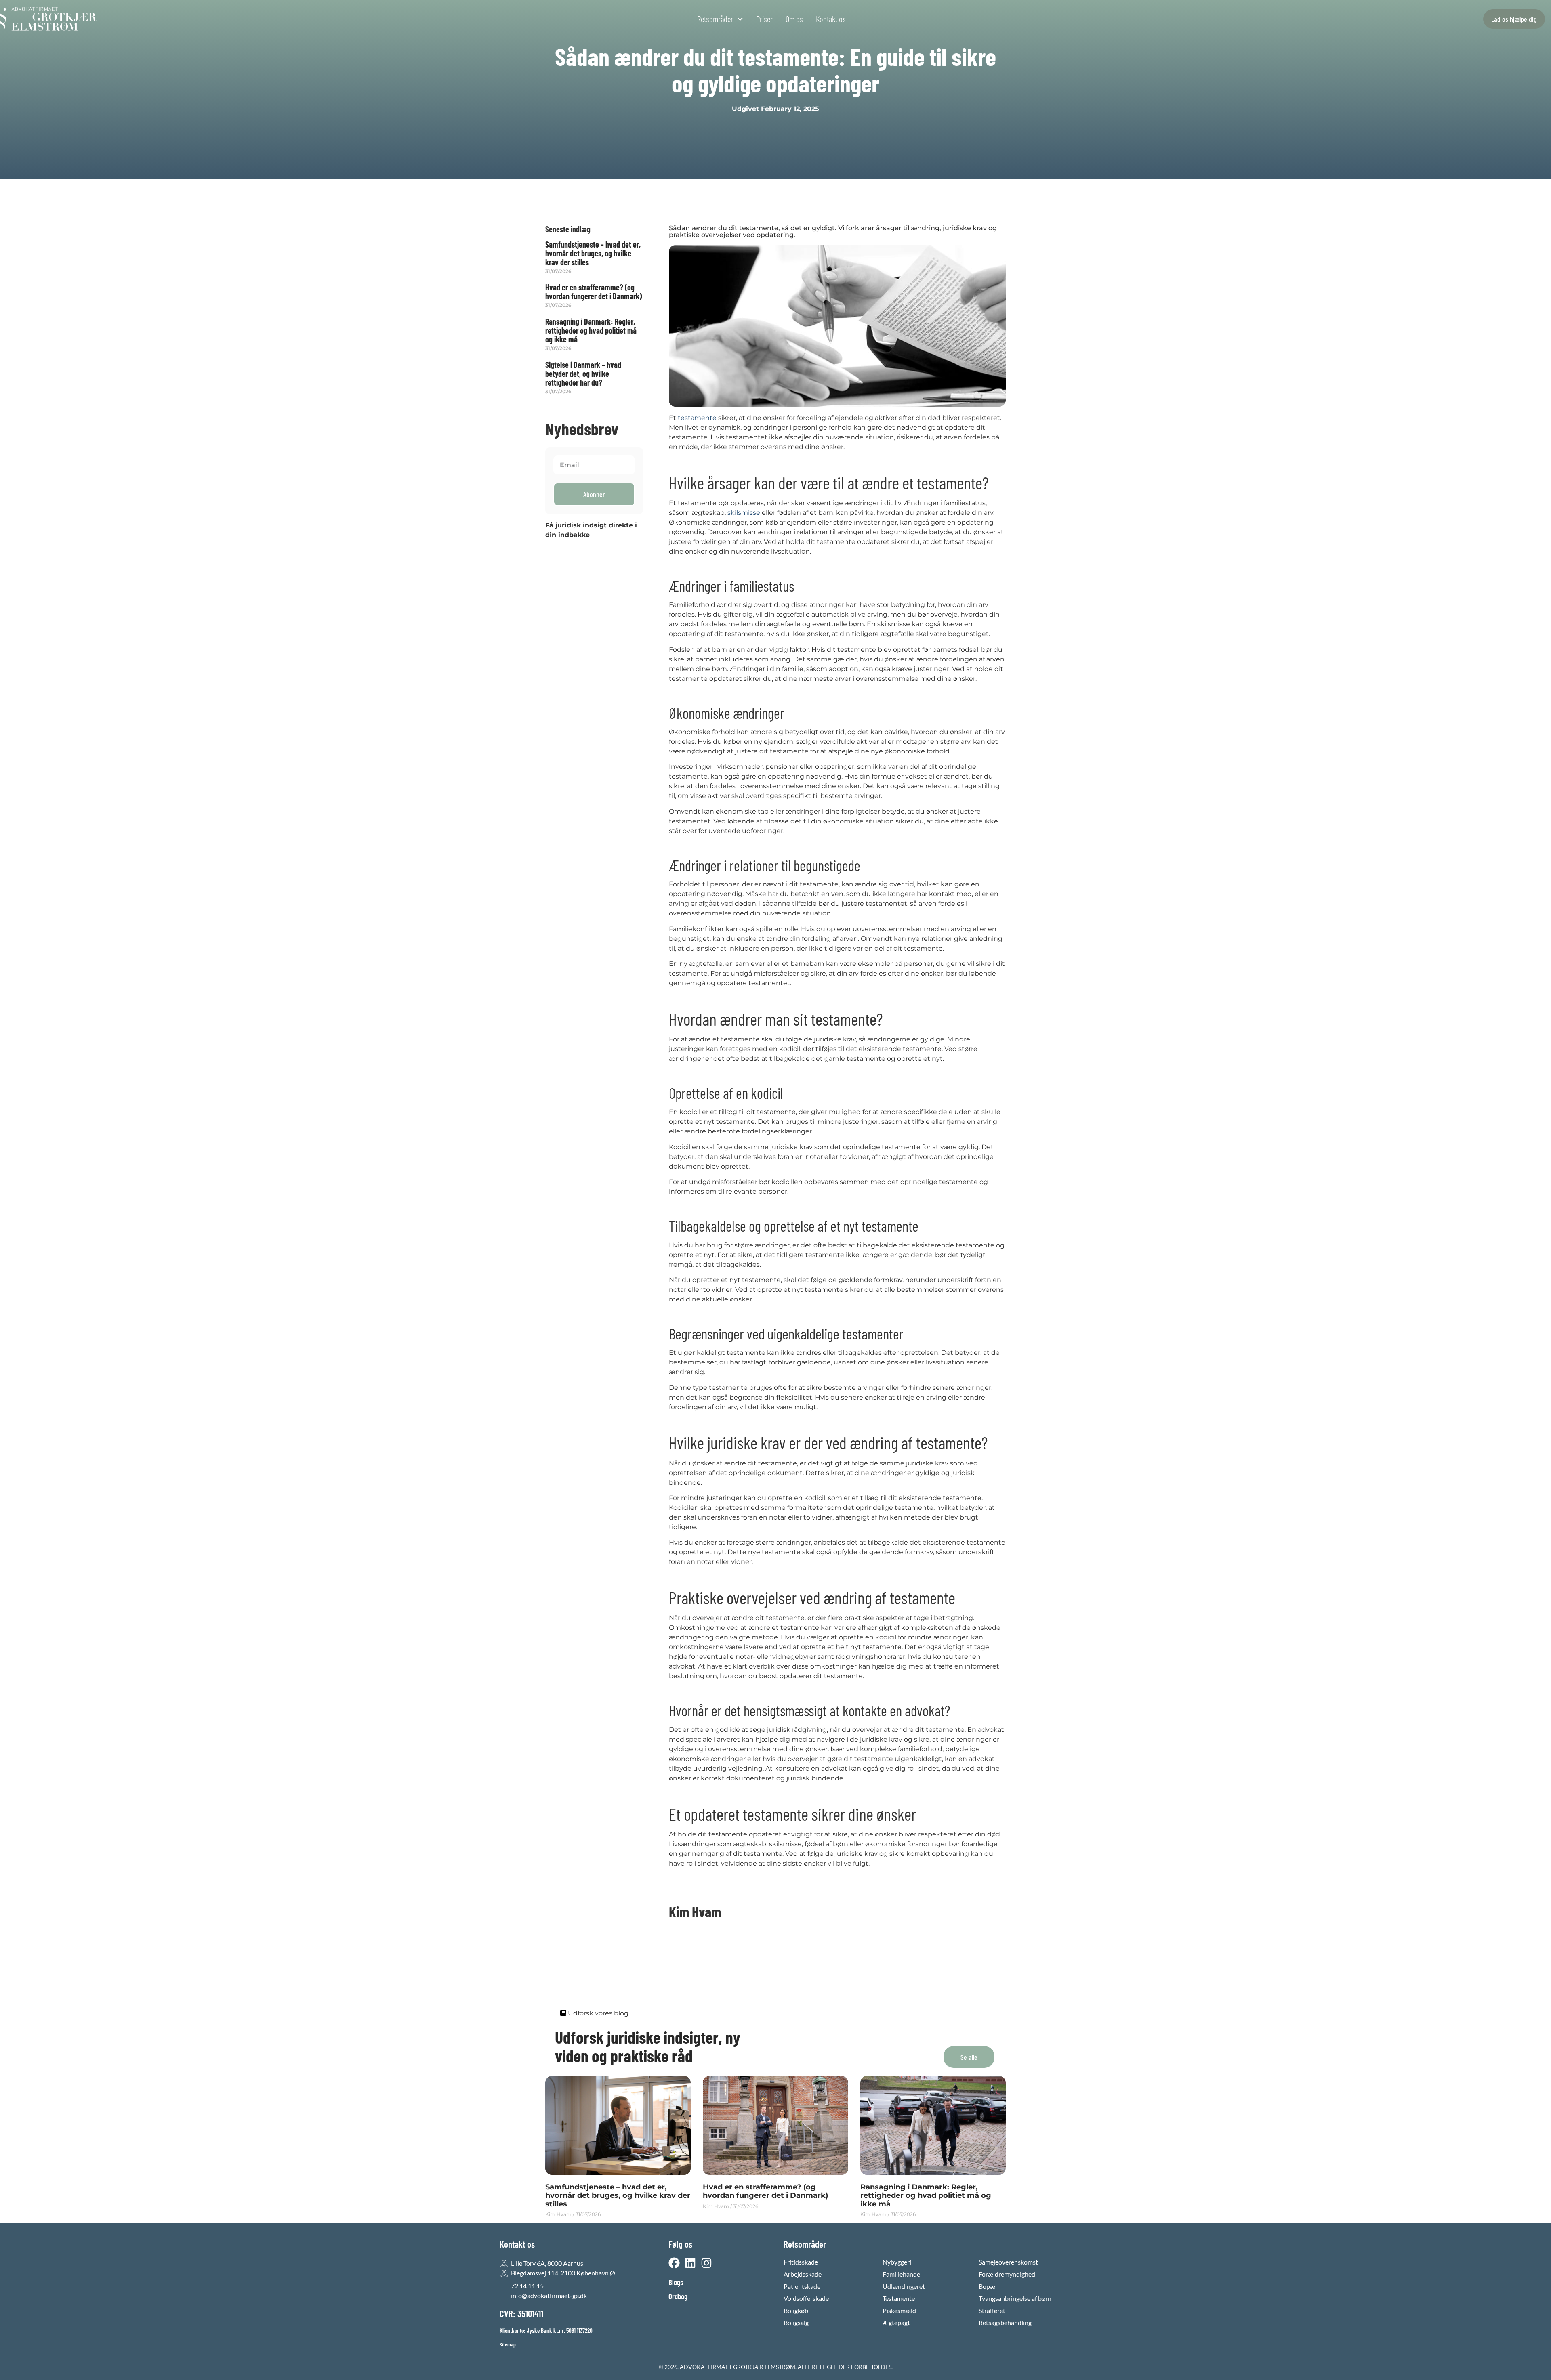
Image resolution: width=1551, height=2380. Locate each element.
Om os (794, 19)
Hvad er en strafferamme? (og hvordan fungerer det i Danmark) (594, 292)
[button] (969, 2057)
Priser (764, 19)
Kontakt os (831, 19)
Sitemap (508, 2344)
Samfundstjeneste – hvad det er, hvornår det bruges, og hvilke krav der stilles (593, 253)
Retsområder (715, 19)
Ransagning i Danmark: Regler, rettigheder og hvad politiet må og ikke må (591, 330)
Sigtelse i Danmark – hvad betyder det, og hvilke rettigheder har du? (583, 374)
